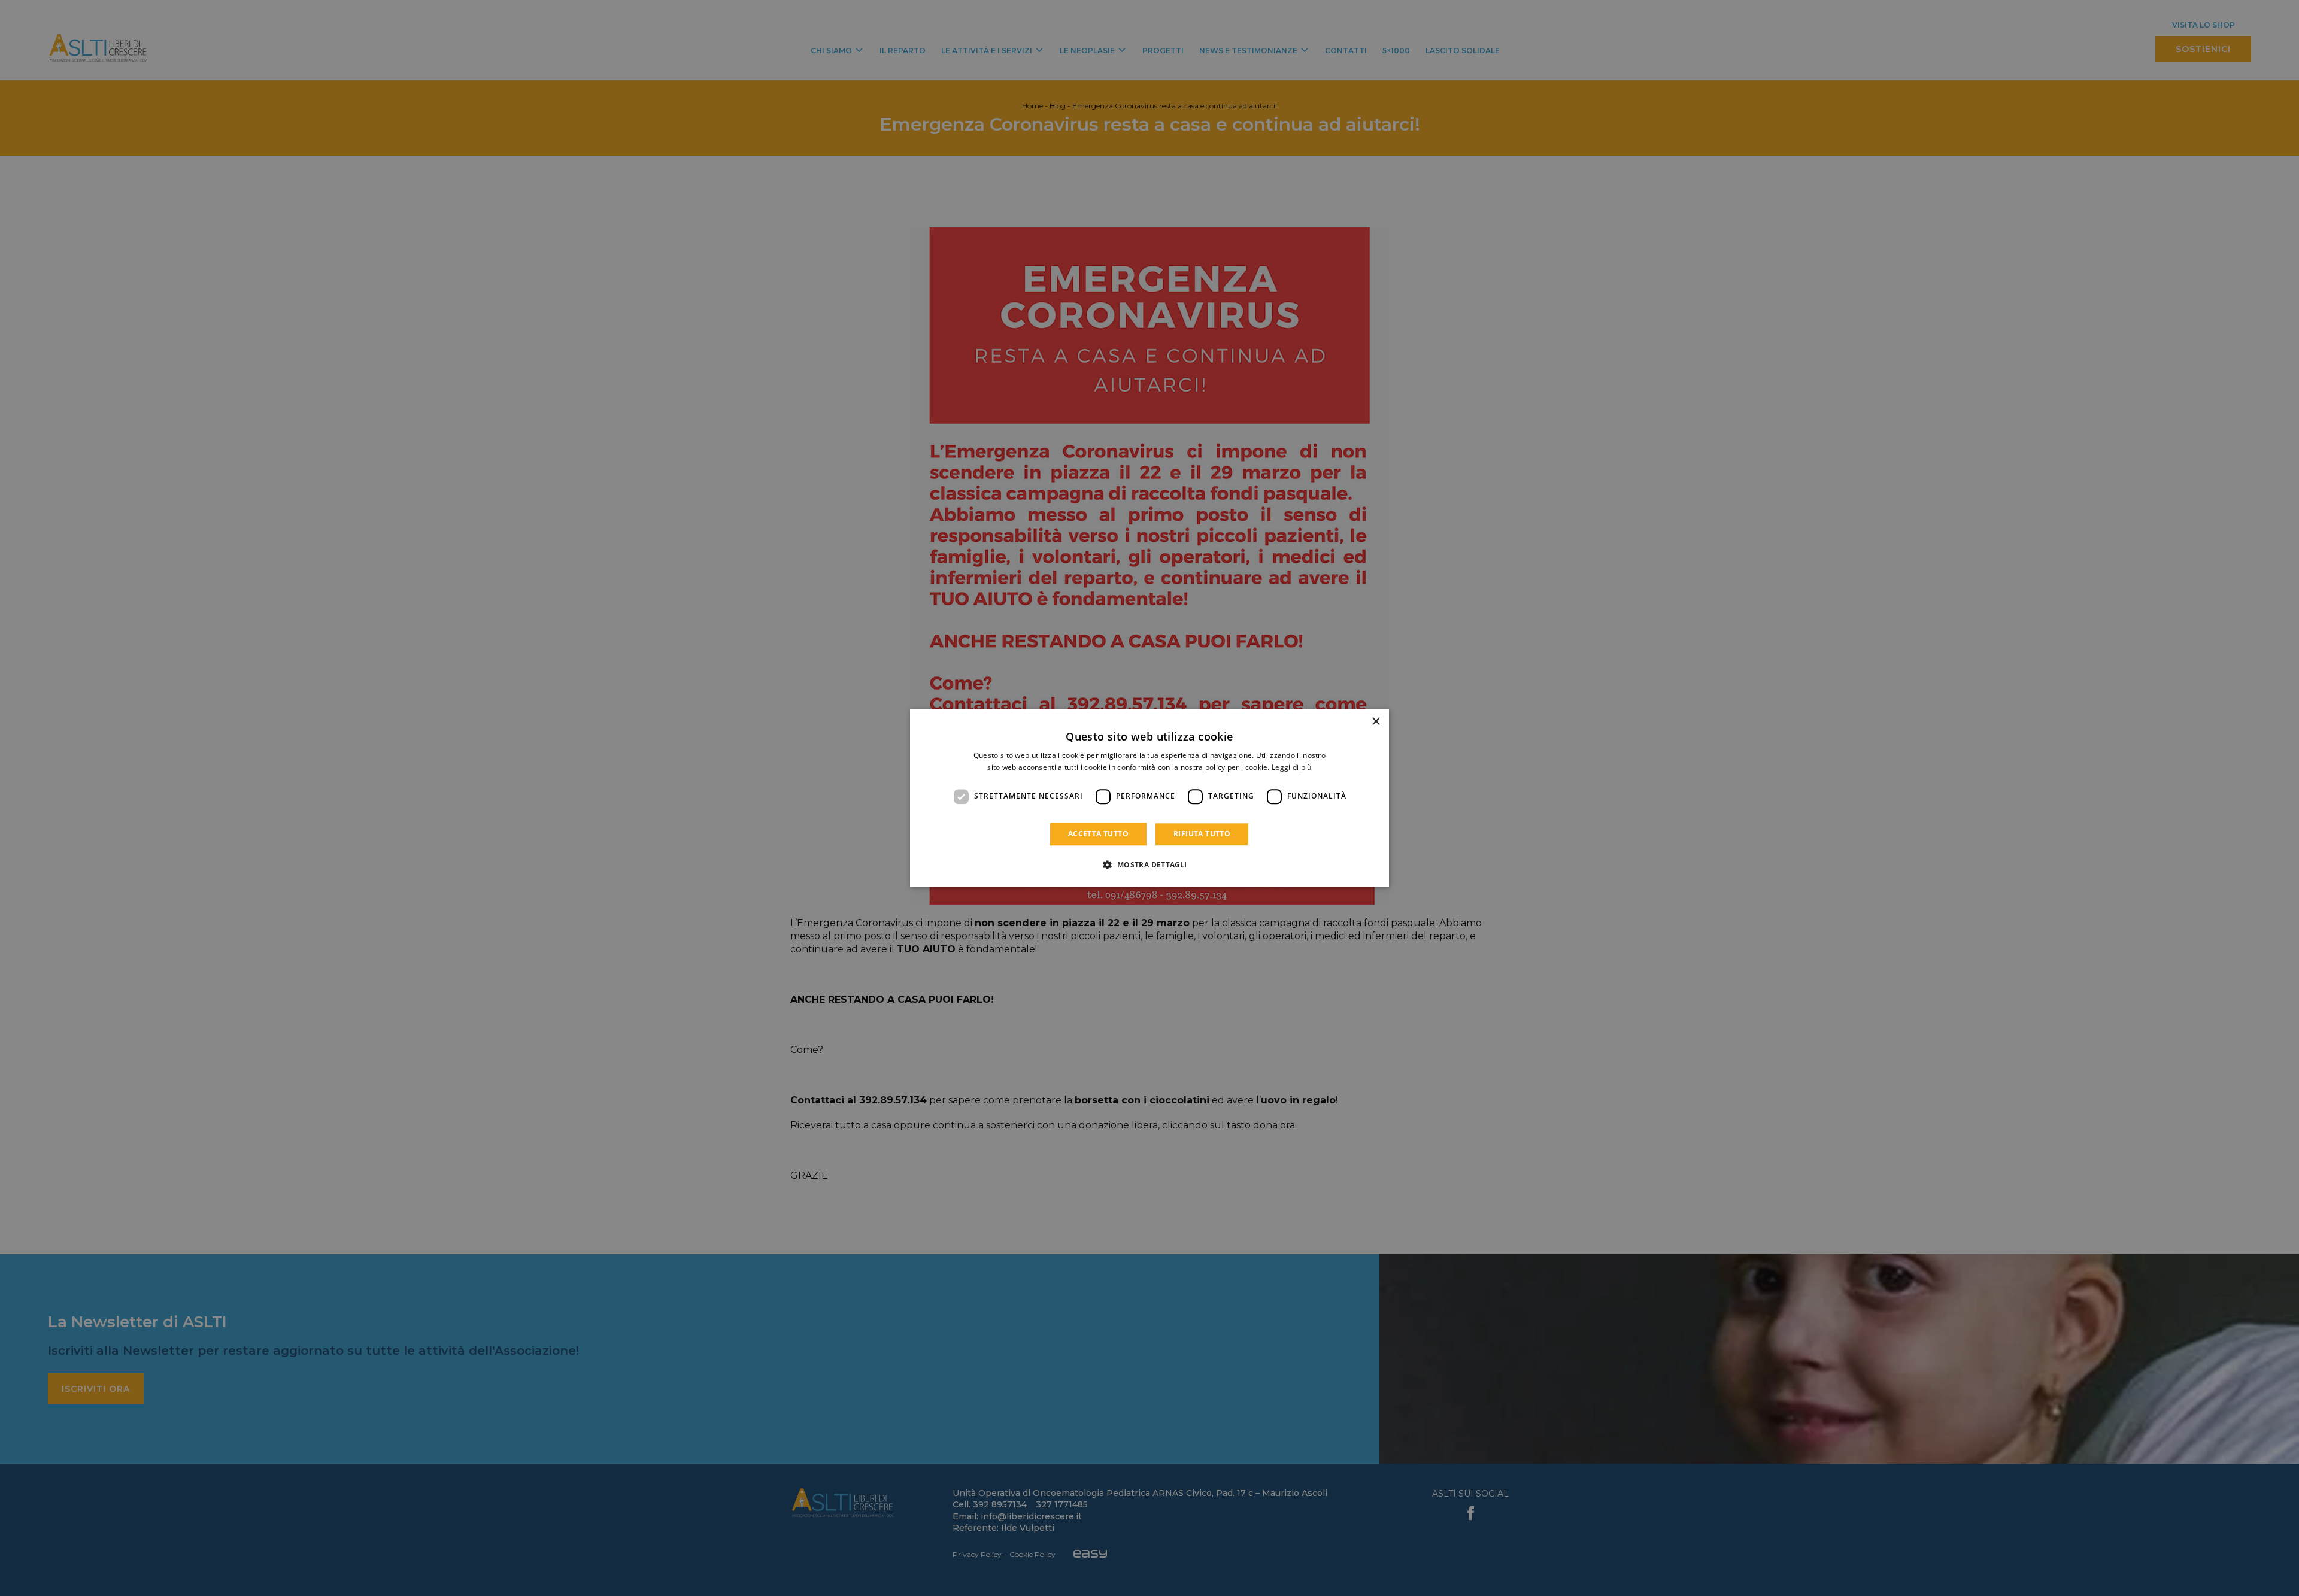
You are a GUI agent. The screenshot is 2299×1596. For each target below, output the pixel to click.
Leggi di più (1292, 768)
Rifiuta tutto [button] (1202, 834)
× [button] (1376, 722)
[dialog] (1149, 798)
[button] (1149, 865)
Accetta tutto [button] (1098, 834)
